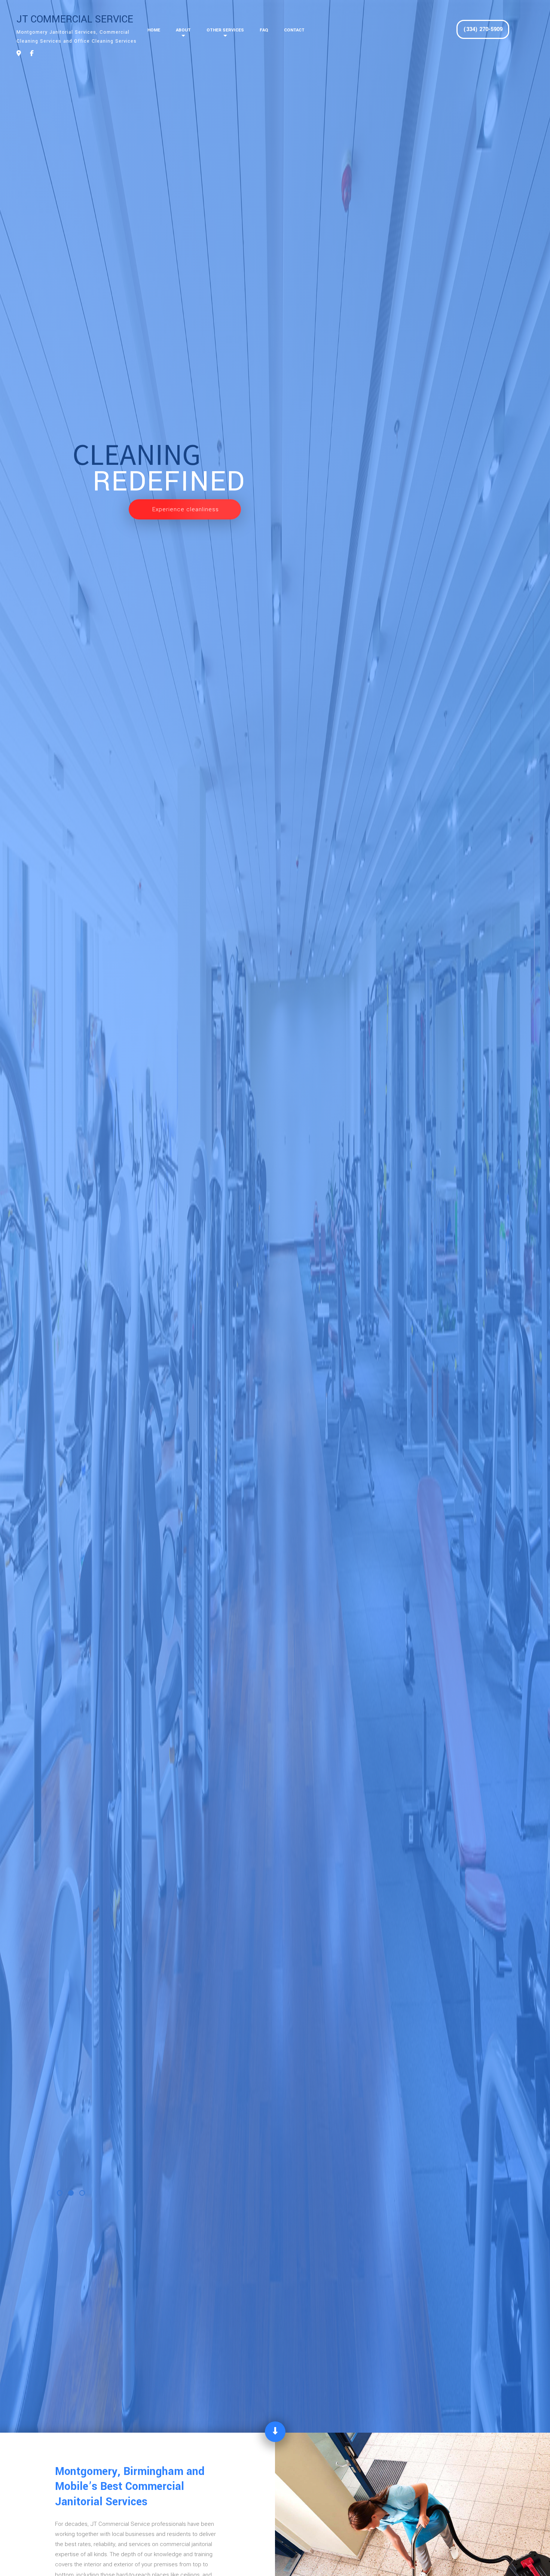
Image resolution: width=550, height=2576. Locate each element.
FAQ (264, 30)
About (183, 30)
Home (154, 30)
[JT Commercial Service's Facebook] (32, 54)
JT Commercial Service (75, 19)
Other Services (225, 30)
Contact (294, 30)
